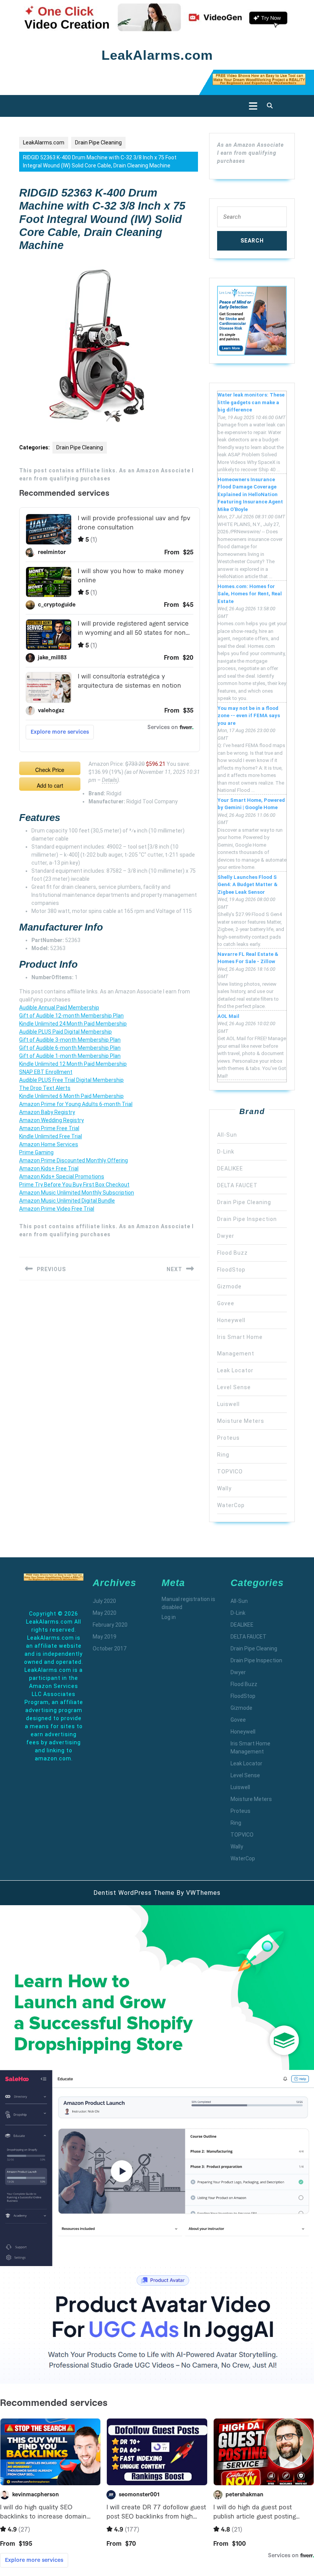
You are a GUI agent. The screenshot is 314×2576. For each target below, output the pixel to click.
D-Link (226, 1152)
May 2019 (105, 1637)
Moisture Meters (241, 1421)
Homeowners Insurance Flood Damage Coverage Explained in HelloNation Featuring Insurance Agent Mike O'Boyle (250, 494)
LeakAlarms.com (157, 55)
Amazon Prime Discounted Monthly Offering (74, 1160)
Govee (226, 1303)
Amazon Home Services (49, 1144)
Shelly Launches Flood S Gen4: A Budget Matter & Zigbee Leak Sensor (248, 885)
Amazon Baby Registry (47, 1112)
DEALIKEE (230, 1168)
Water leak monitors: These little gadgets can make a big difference (251, 402)
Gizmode (229, 1286)
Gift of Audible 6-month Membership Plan (70, 1048)
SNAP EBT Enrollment (46, 1072)
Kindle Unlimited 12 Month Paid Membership (73, 1064)
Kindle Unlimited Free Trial (51, 1136)
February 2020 (110, 1625)
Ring (223, 1455)
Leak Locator (235, 1370)
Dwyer (226, 1236)
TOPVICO (230, 1472)
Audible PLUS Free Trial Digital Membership (71, 1080)
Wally (224, 1488)
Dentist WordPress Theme (134, 1893)
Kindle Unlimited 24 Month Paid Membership (73, 1024)
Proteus (228, 1438)
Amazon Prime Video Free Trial (57, 1209)
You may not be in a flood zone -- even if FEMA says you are (249, 716)
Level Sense (234, 1387)
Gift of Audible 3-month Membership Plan (70, 1040)
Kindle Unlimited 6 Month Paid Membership (71, 1096)
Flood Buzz (232, 1253)
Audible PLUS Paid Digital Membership (65, 1032)
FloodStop (231, 1270)
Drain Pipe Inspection (247, 1219)
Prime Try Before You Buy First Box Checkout (74, 1185)
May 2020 (105, 1613)
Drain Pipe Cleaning (98, 143)
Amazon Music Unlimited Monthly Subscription (77, 1193)
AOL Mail (228, 1016)
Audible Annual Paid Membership (59, 1008)
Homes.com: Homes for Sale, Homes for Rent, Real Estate (250, 594)
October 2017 (110, 1649)
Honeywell (231, 1320)
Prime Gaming (36, 1152)
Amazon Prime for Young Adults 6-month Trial (76, 1104)
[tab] (251, 106)
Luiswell (228, 1404)
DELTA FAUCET (237, 1185)
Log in (169, 1617)
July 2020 (104, 1601)
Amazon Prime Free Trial (49, 1128)
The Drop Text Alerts (45, 1088)
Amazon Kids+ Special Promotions (62, 1177)
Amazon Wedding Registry (52, 1120)
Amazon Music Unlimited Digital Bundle (67, 1201)
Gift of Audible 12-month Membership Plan (71, 1016)
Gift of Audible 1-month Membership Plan (70, 1056)
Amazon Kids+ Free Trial (49, 1168)
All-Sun (227, 1135)
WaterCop (231, 1505)
